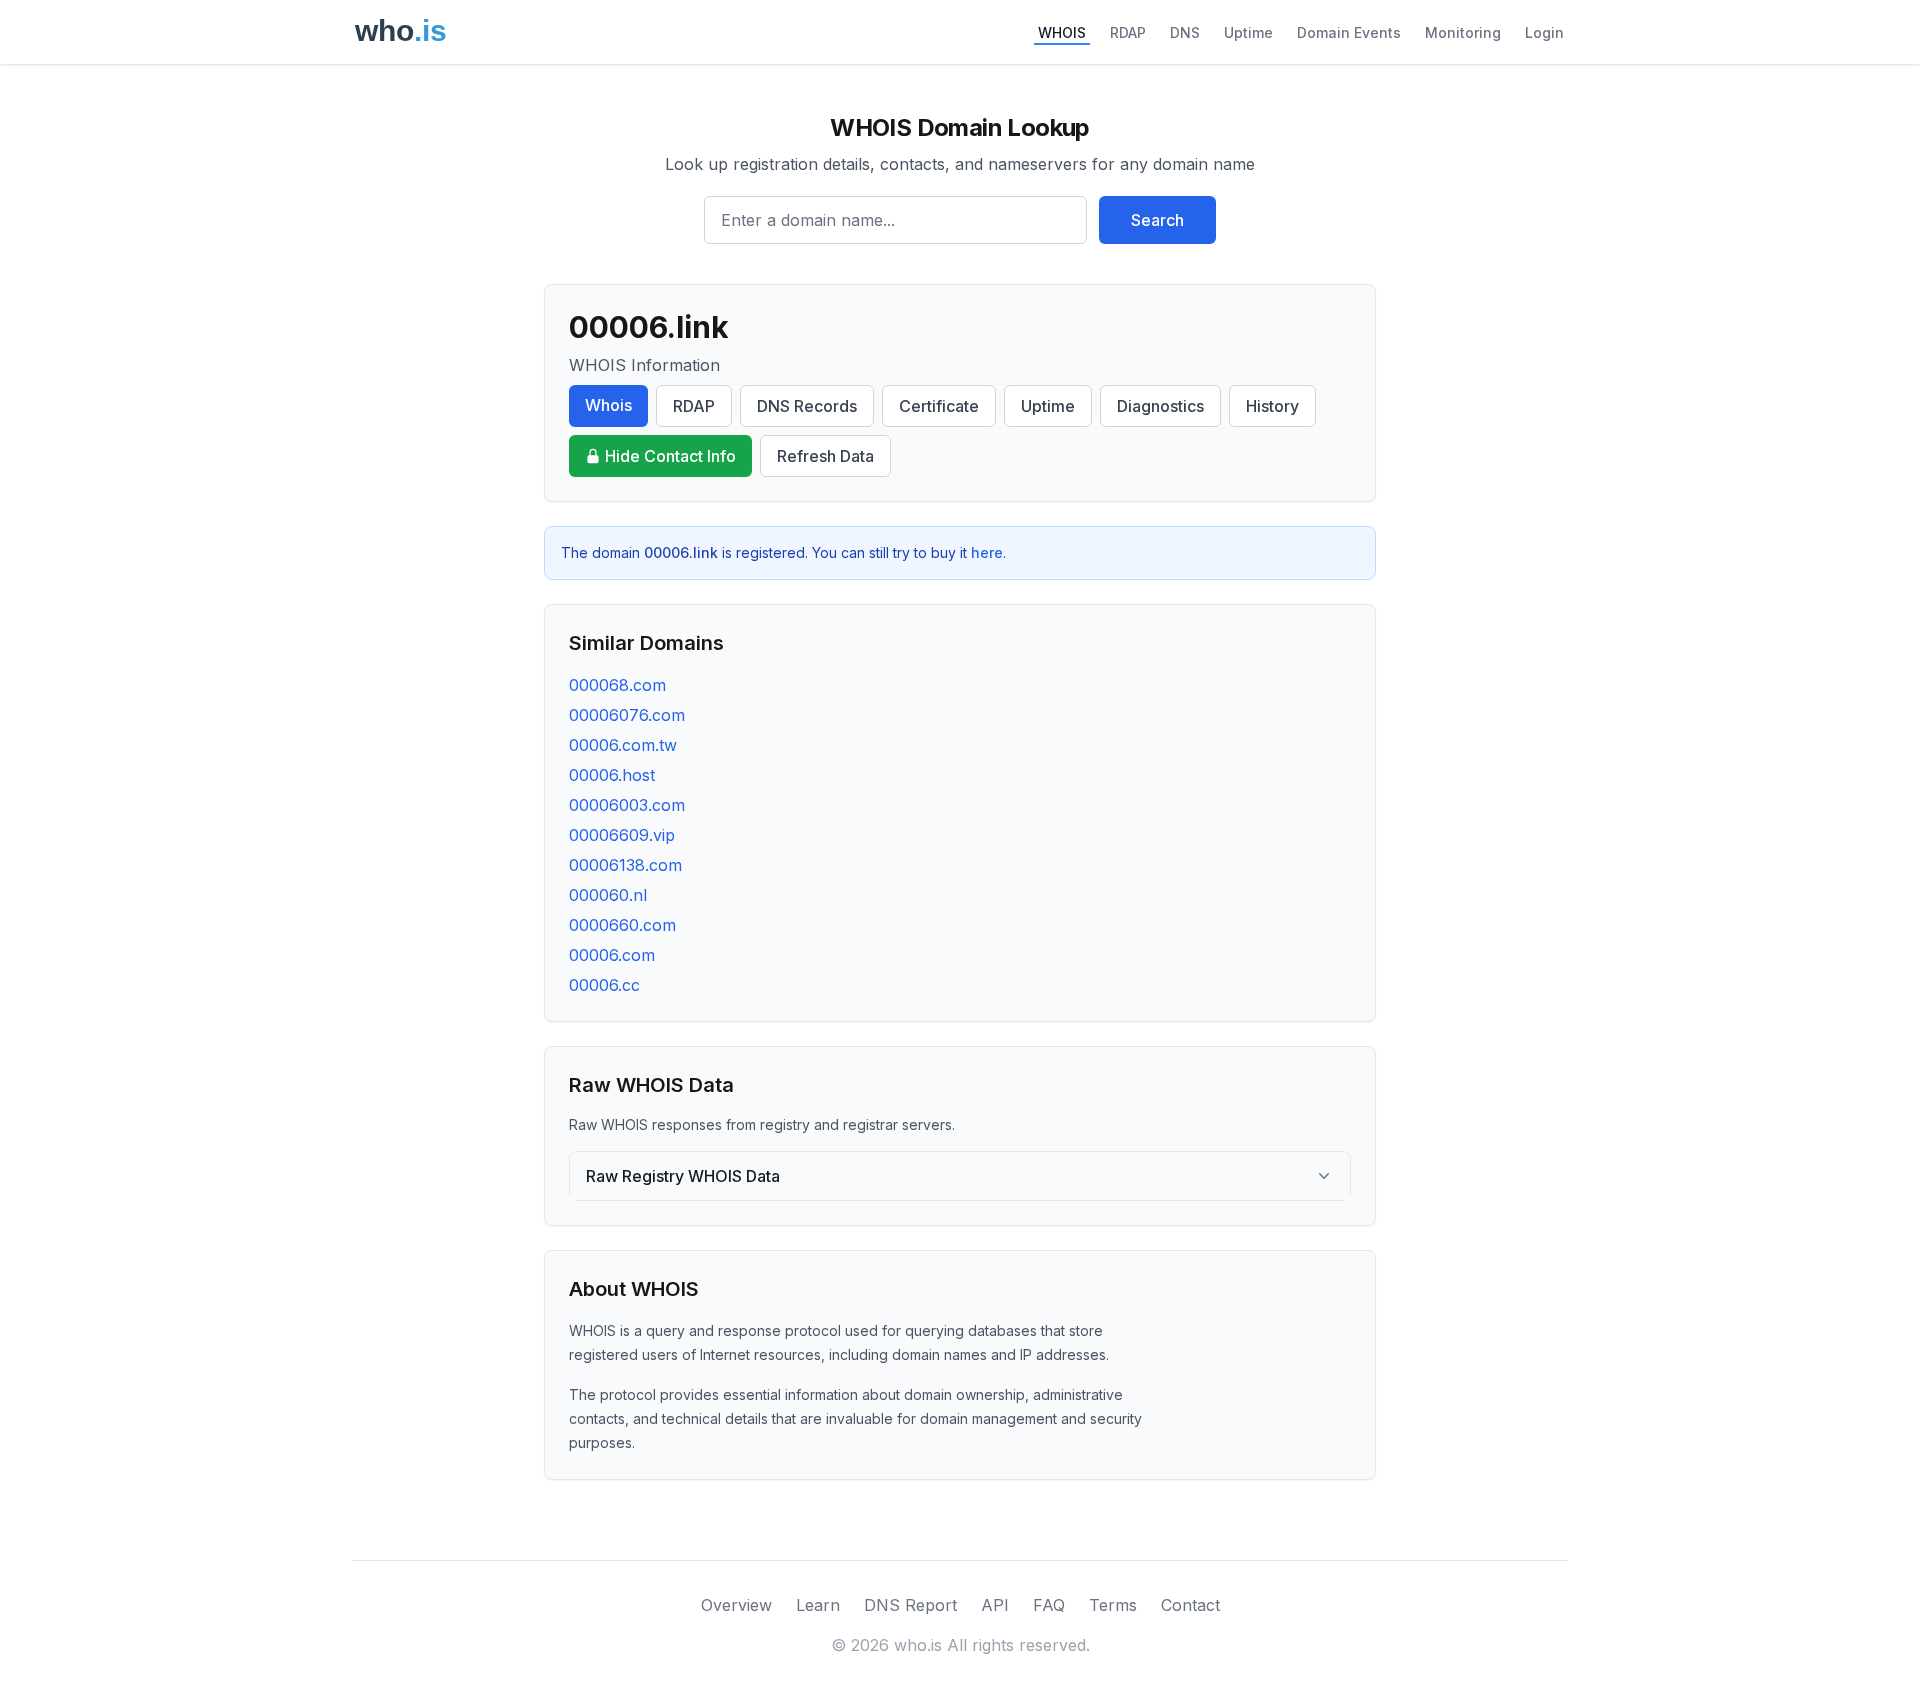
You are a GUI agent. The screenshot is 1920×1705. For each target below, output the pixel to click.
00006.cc (604, 985)
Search (1157, 220)
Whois (608, 405)
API (995, 1605)
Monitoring (1463, 32)
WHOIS (1062, 32)
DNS (1185, 32)
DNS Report (910, 1605)
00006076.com (627, 715)
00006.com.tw (623, 745)
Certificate (939, 406)
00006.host (612, 775)
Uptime (1248, 32)
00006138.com (625, 865)
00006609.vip (622, 835)
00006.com (612, 955)
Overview (736, 1605)
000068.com (617, 685)
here (987, 552)
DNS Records (807, 406)
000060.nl (608, 895)
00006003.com (627, 805)
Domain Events (1349, 32)
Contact (1190, 1605)
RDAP (1128, 32)
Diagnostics (1160, 406)
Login (1544, 32)
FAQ (1049, 1605)
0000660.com (622, 925)
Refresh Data (825, 456)
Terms (1113, 1605)
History (1272, 406)
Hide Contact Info (670, 456)
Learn (818, 1605)
